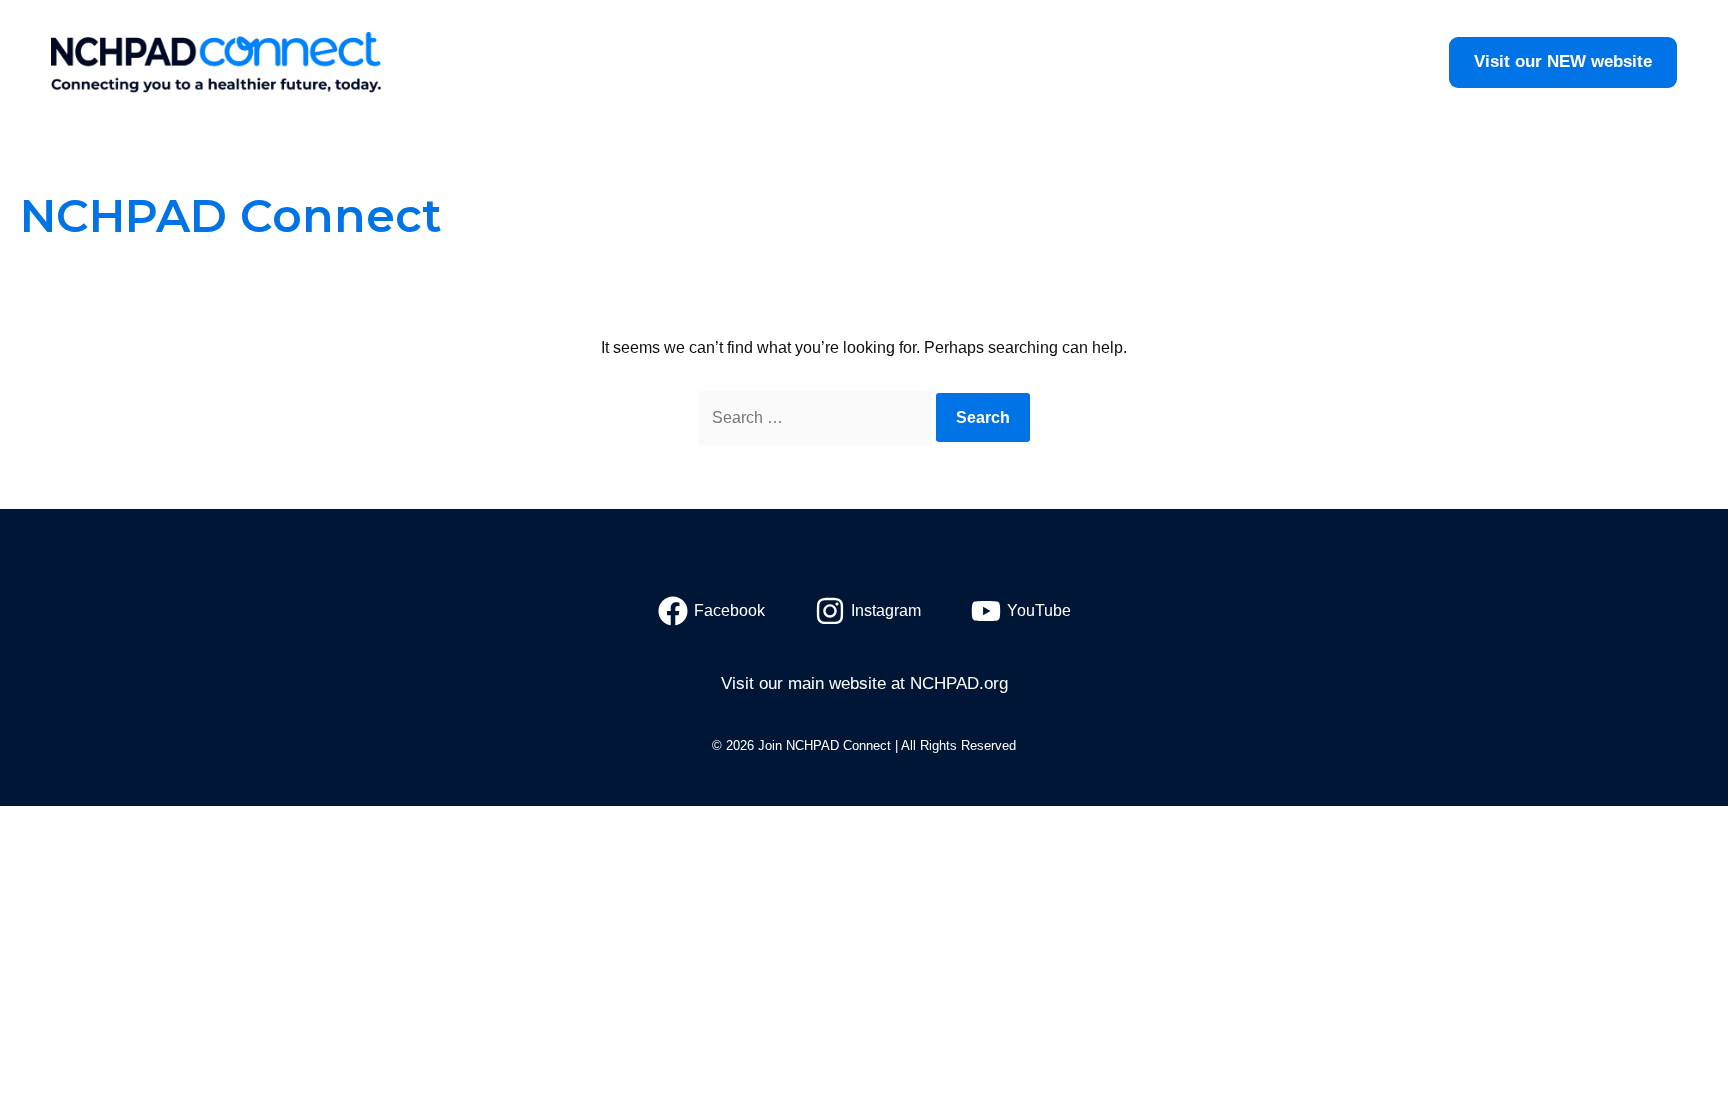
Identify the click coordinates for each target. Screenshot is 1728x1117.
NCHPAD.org (959, 683)
